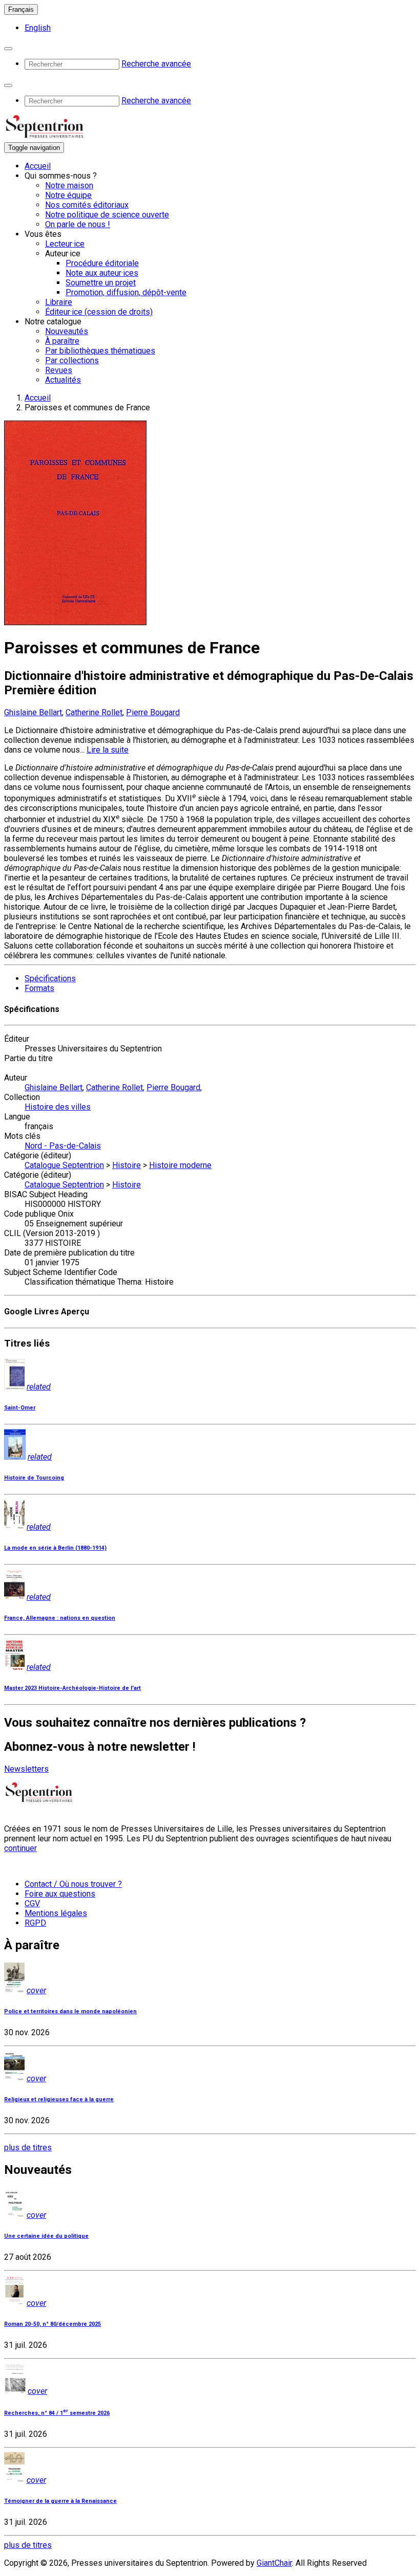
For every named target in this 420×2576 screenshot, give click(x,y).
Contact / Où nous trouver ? (73, 1884)
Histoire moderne (180, 1165)
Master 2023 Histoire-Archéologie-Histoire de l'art (72, 1688)
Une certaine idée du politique (46, 2236)
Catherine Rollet (94, 712)
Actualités (63, 380)
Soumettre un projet (101, 283)
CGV (32, 1903)
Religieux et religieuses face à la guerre (59, 2099)
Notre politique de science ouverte (107, 215)
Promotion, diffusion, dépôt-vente (126, 292)
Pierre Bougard (153, 712)
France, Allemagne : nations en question (60, 1618)
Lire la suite (108, 750)
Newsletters (26, 1769)
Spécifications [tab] (50, 978)
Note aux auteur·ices (102, 273)
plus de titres (28, 2148)
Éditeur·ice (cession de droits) (99, 312)
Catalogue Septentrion (64, 1165)
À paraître (62, 341)
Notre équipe (68, 195)
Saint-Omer (20, 1408)
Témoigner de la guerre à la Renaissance (60, 2501)
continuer (20, 1848)
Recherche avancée (156, 64)
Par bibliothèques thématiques (100, 351)
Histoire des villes (58, 1107)
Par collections (72, 360)
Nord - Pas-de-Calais (63, 1146)
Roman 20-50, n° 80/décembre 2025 (52, 2324)
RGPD (35, 1923)
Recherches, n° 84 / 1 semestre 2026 (57, 2413)
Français (21, 9)
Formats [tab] (39, 988)
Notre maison (69, 185)
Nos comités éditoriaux (87, 205)
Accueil (38, 166)
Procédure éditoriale (102, 263)
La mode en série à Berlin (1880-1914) (55, 1548)
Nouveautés (67, 331)
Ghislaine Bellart (33, 712)
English (38, 28)
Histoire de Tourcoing (34, 1478)
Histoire (127, 1165)
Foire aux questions (60, 1894)
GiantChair (274, 2563)
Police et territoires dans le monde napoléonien (70, 2011)
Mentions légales (56, 1913)
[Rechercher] (8, 49)
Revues (59, 370)
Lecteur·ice (65, 244)
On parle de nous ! (78, 224)
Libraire (59, 302)
